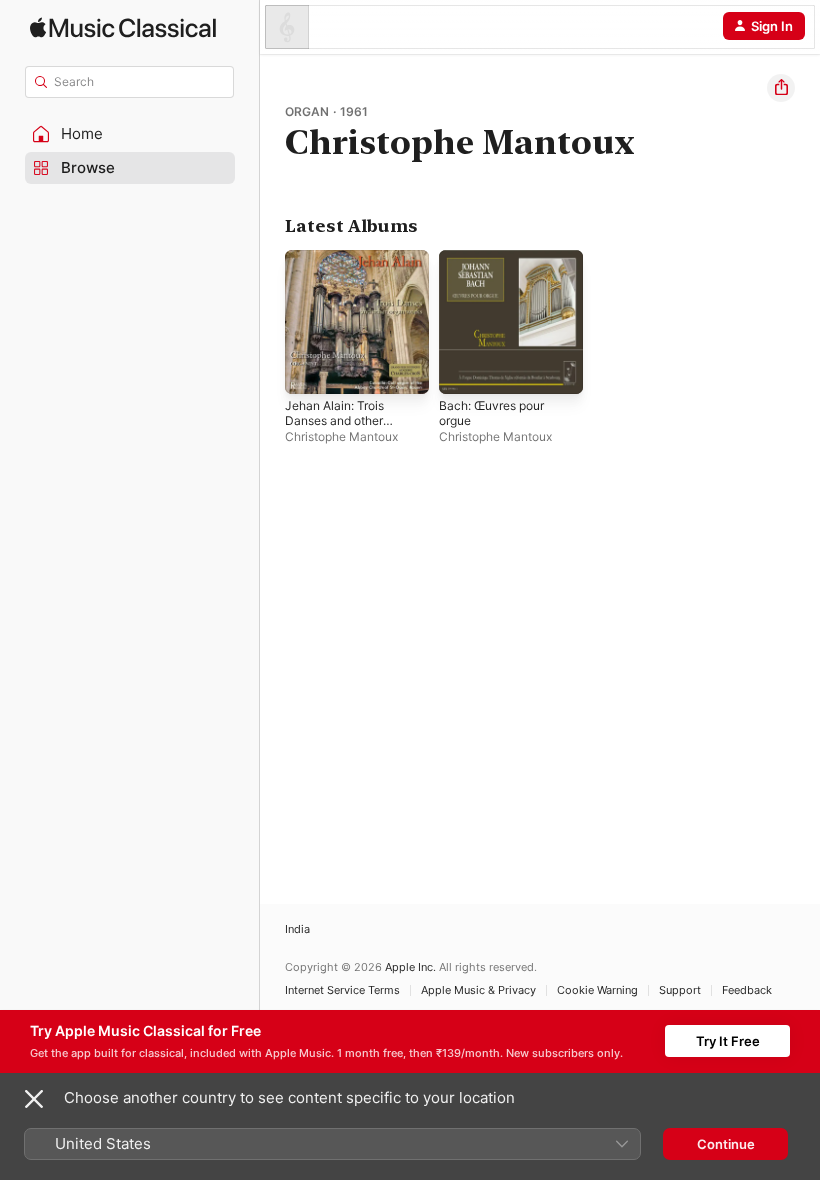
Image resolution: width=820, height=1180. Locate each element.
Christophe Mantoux (341, 436)
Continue (726, 1144)
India (297, 929)
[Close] (34, 1099)
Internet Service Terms (342, 990)
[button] (130, 134)
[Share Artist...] (781, 88)
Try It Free (728, 1041)
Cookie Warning (597, 990)
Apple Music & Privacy (478, 990)
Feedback (747, 990)
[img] (123, 27)
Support (680, 990)
